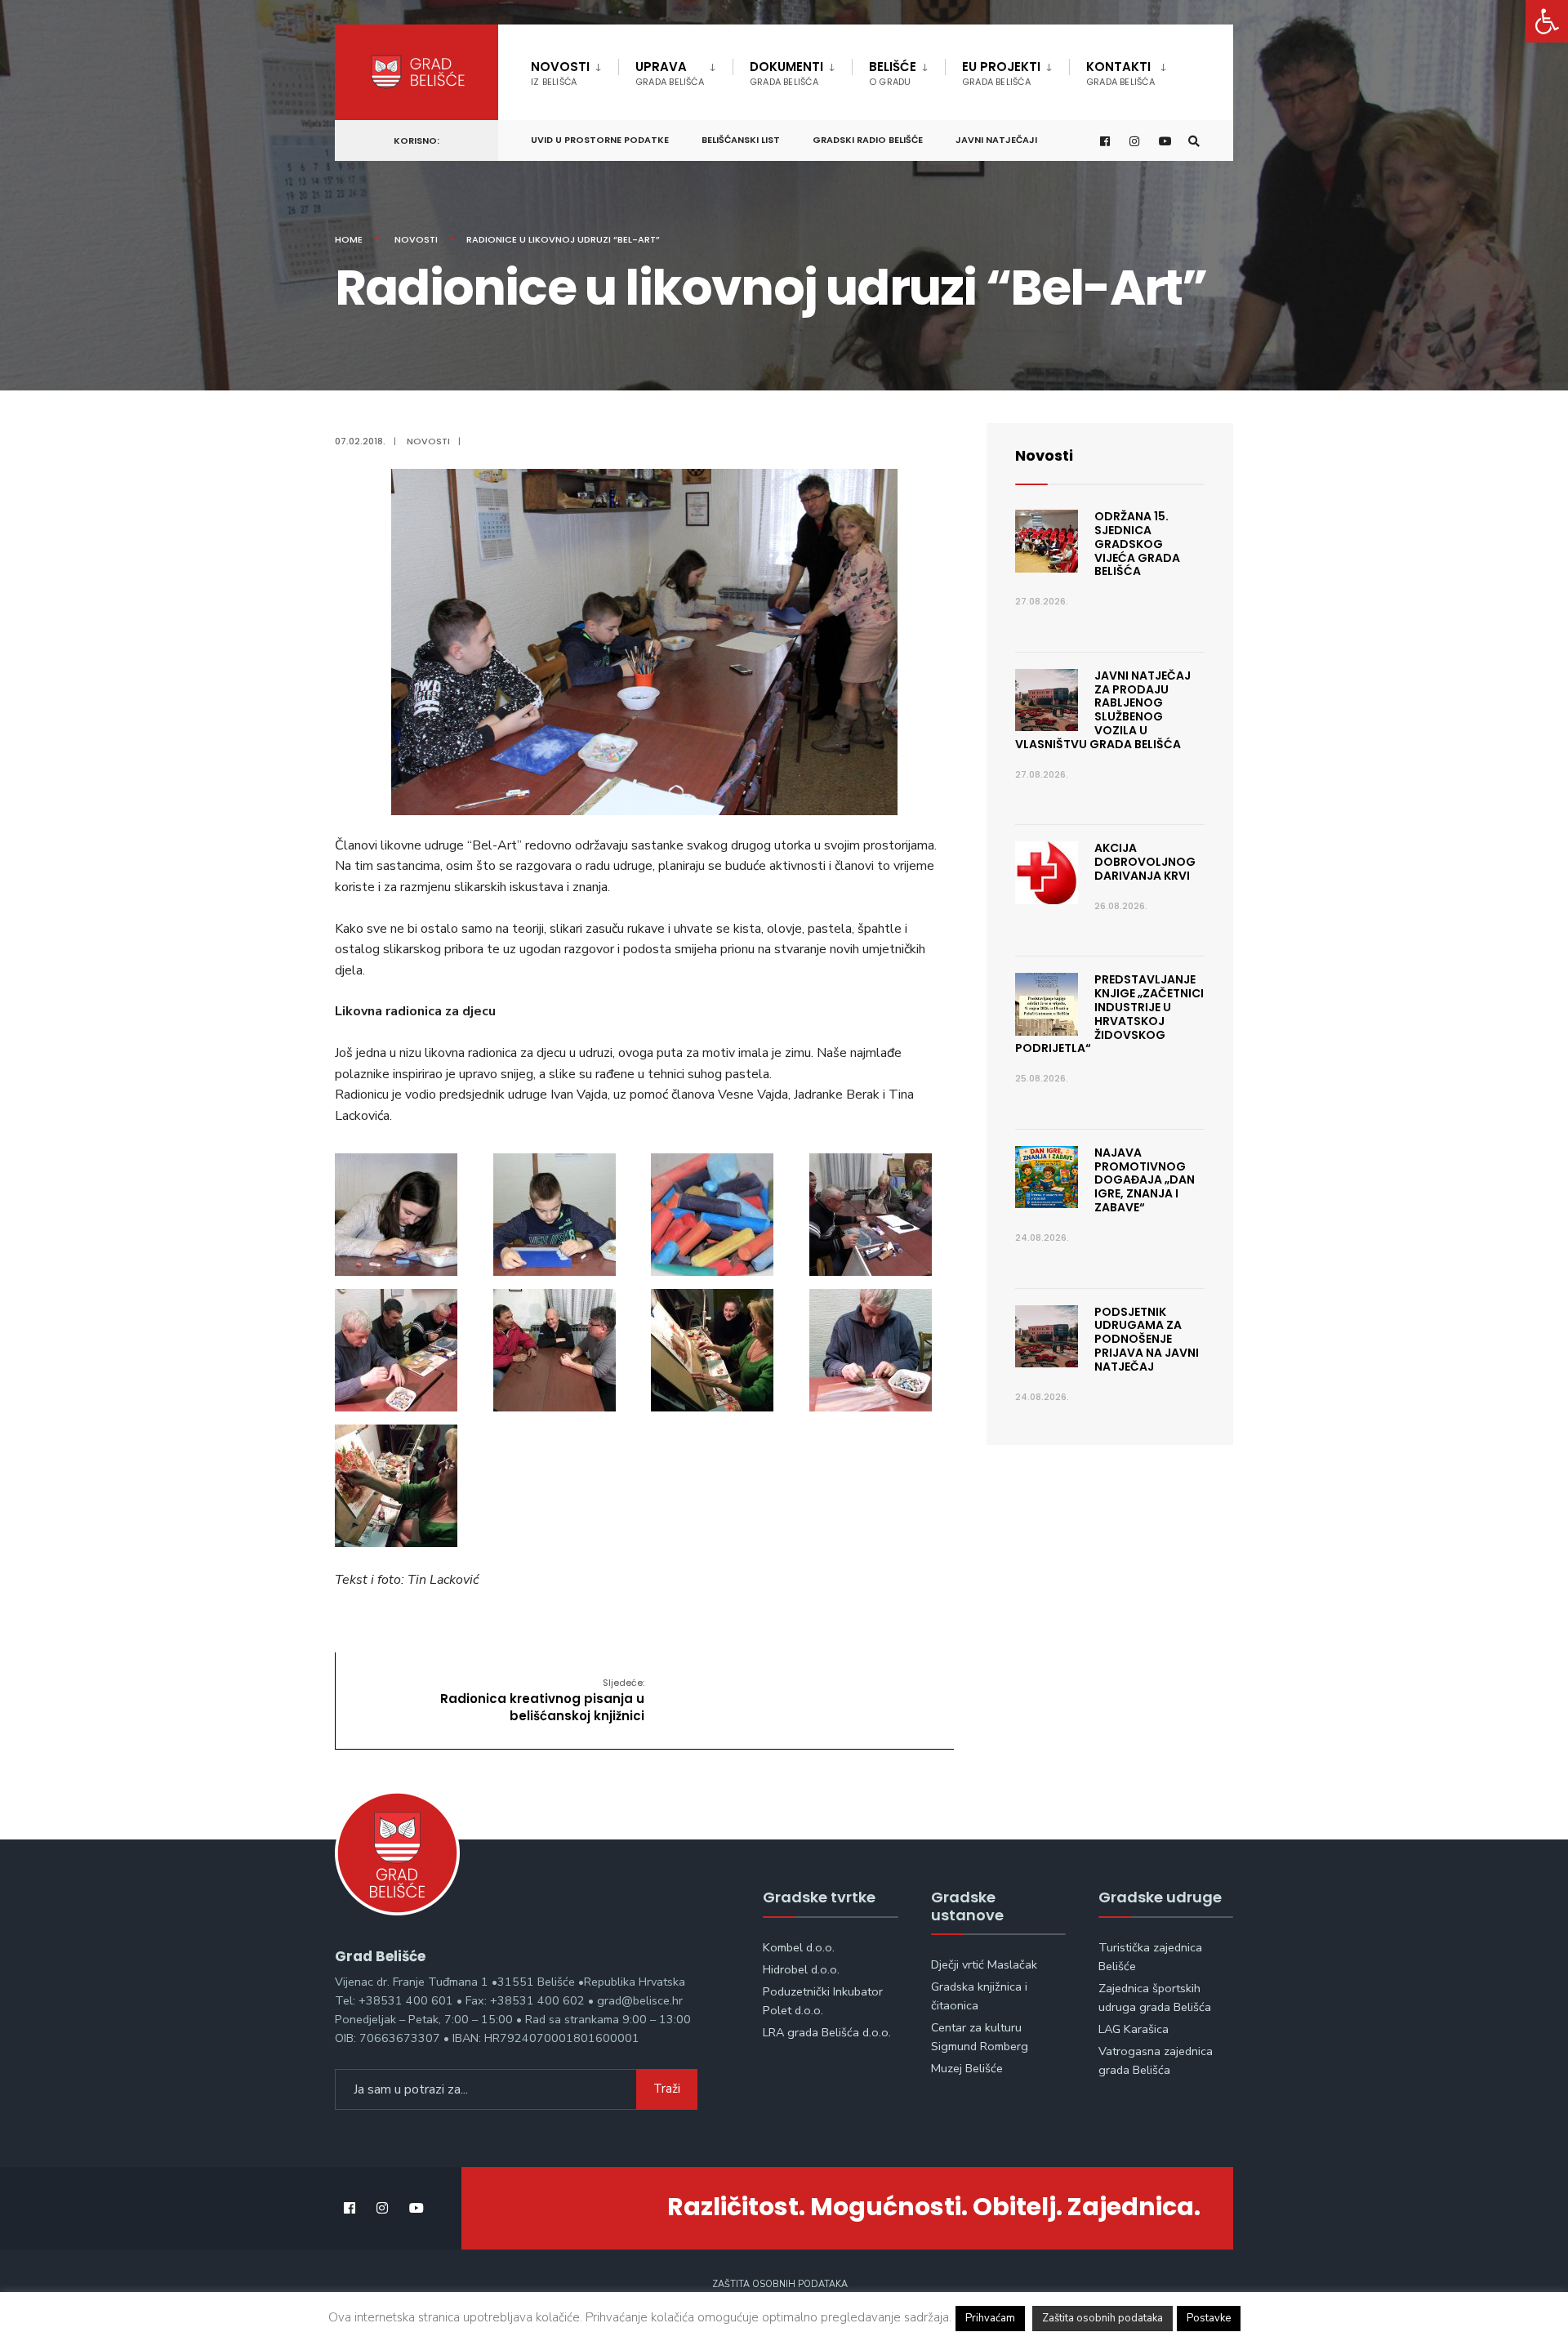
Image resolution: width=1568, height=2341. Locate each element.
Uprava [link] (670, 73)
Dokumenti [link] (786, 73)
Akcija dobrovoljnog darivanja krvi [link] (1145, 862)
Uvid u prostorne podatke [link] (600, 140)
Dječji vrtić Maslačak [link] (984, 1964)
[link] (1547, 21)
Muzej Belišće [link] (967, 2068)
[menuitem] (575, 70)
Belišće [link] (893, 73)
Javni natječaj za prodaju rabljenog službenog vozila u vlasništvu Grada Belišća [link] (1103, 710)
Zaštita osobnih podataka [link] (780, 2284)
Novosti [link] (560, 73)
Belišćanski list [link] (741, 140)
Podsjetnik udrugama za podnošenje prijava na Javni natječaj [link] (1147, 1339)
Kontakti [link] (1120, 73)
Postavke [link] (1209, 2318)
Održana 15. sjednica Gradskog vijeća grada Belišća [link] (1137, 544)
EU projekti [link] (1001, 73)
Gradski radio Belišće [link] (868, 140)
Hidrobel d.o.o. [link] (801, 1969)
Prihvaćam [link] (990, 2318)
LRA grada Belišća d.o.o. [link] (827, 2032)
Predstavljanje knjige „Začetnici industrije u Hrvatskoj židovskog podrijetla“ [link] (1109, 1014)
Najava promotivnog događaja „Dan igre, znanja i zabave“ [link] (1145, 1180)
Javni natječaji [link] (996, 140)
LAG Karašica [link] (1134, 2029)
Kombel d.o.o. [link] (799, 1947)
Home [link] (349, 239)
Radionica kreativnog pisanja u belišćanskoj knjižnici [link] (542, 1700)
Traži (667, 2089)
